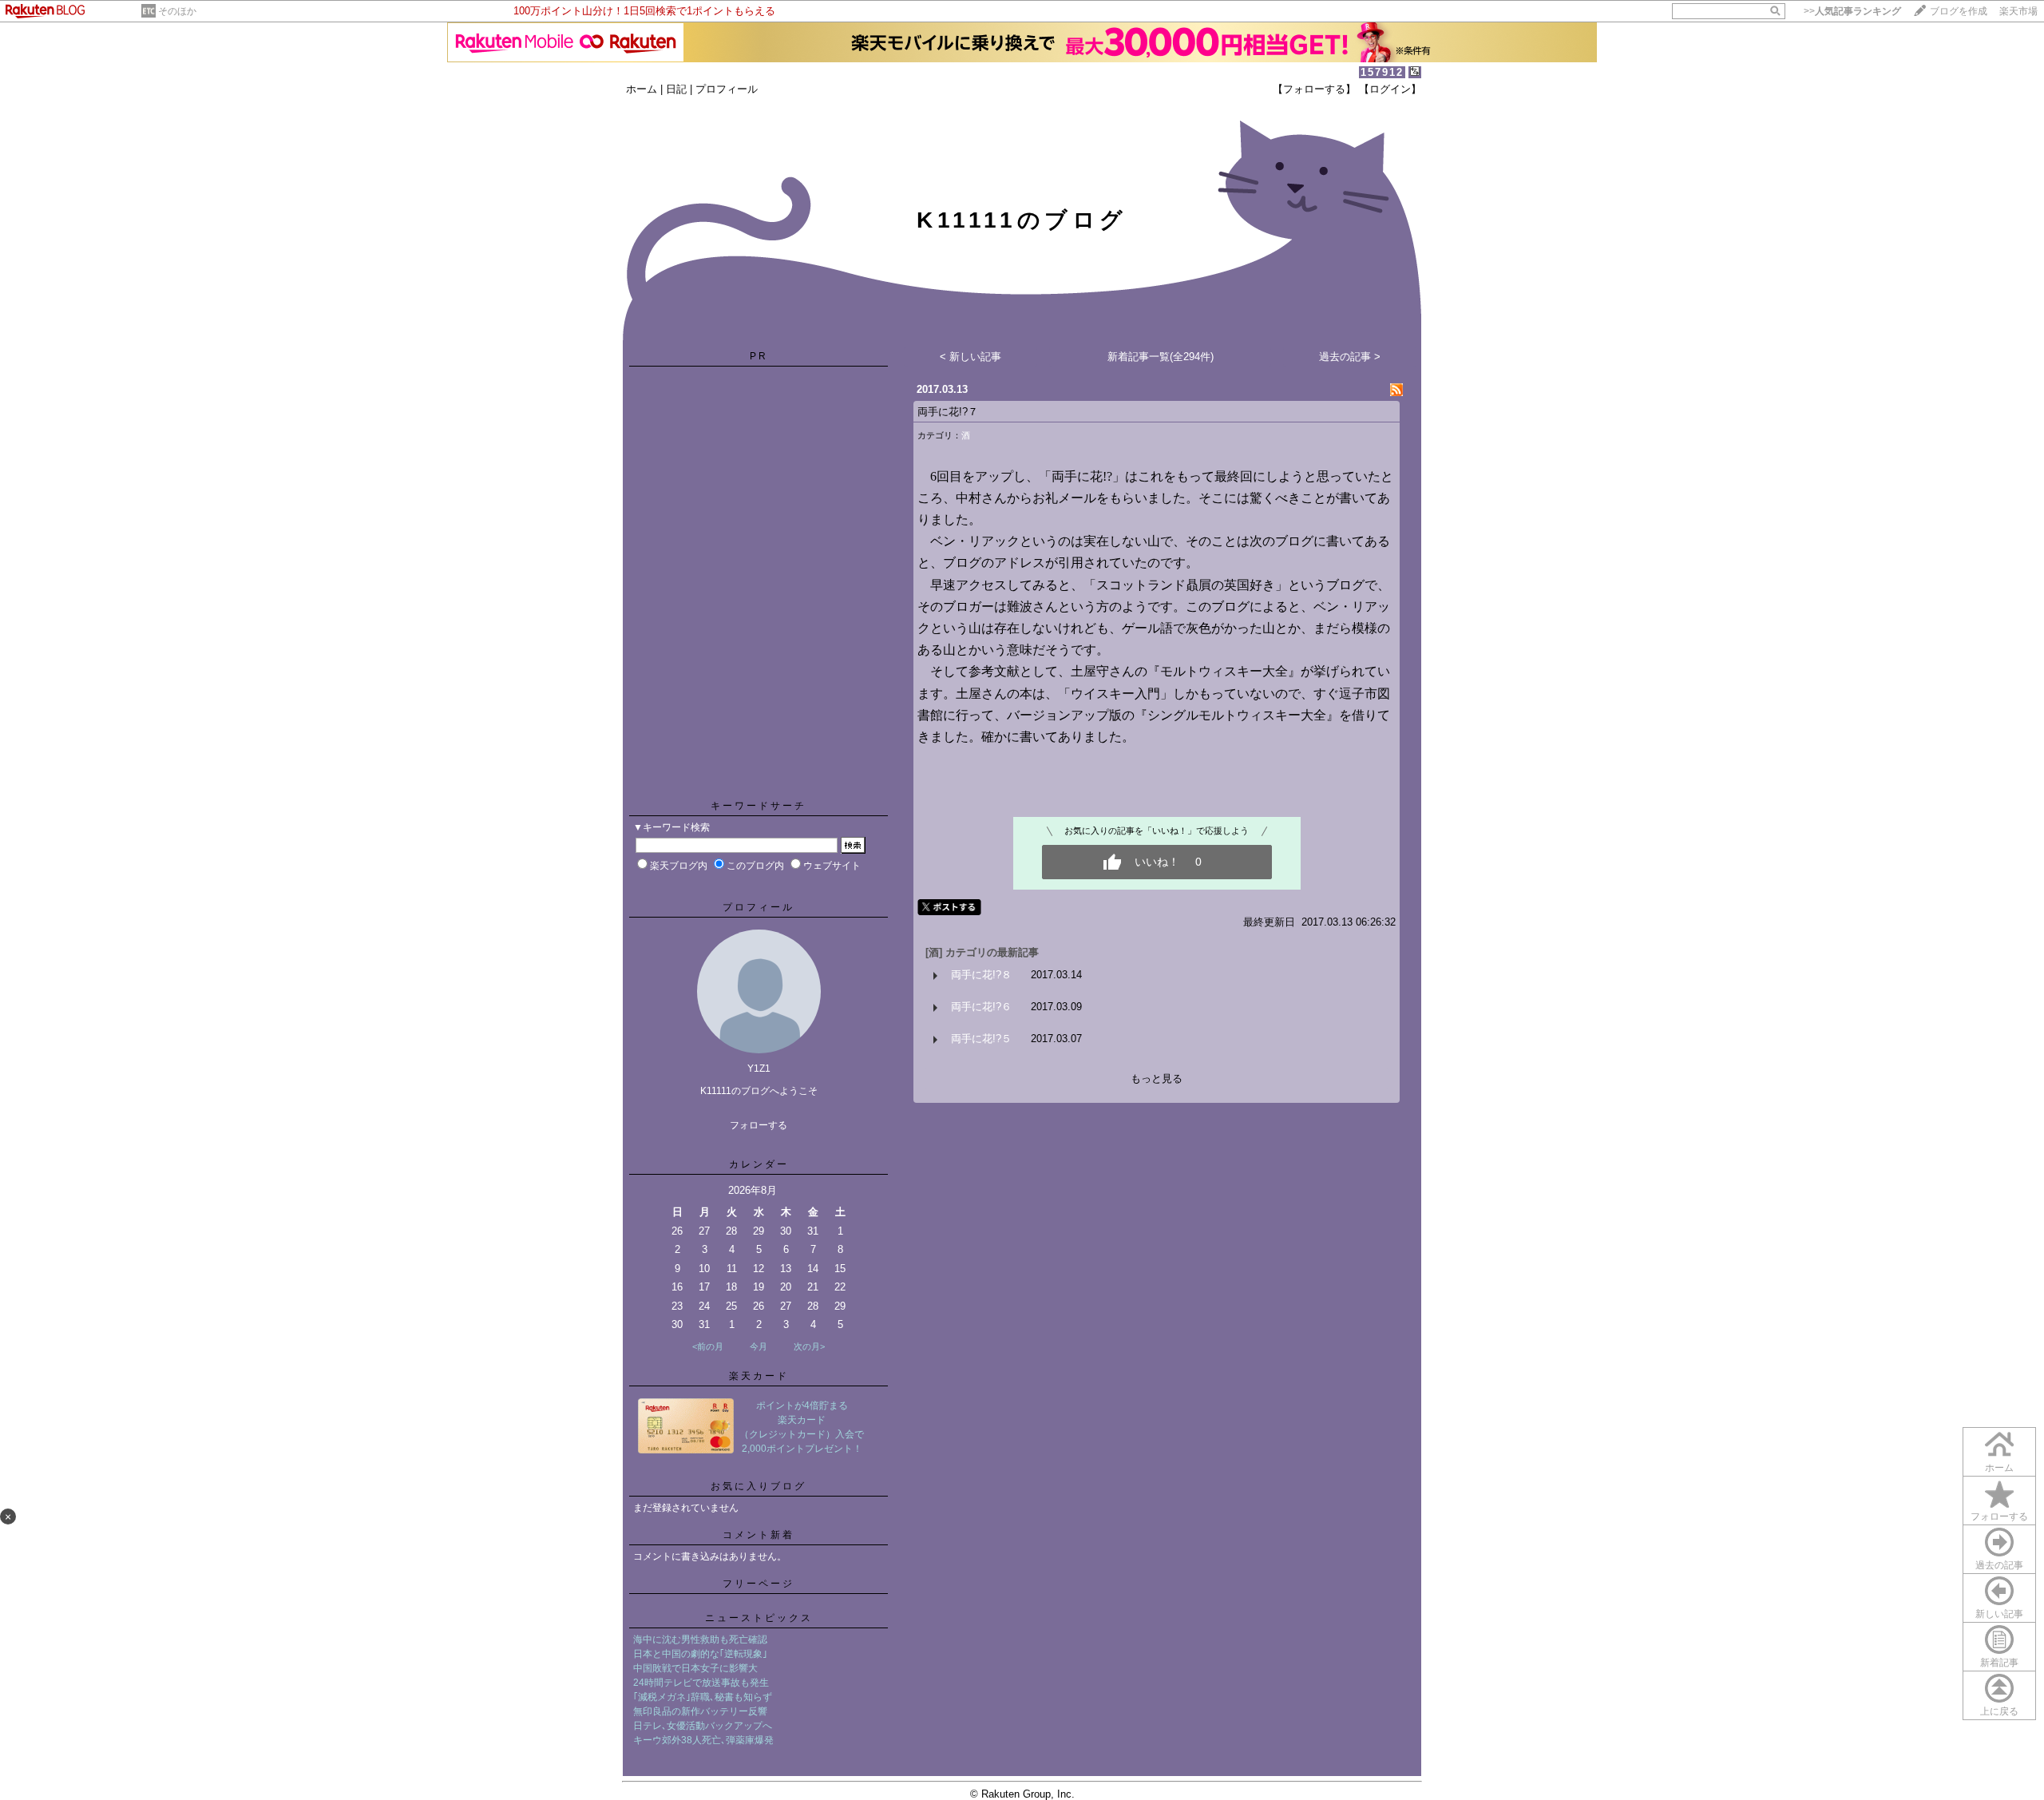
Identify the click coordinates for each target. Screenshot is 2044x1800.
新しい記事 (1999, 1614)
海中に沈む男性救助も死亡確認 (700, 1639)
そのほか (177, 11)
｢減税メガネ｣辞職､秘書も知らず (703, 1697)
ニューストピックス (759, 1618)
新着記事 (1999, 1663)
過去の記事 (1999, 1565)
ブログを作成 (1959, 11)
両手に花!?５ (981, 1039)
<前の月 (708, 1346)
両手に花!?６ (981, 1007)
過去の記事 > (1350, 357)
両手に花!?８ (981, 975)
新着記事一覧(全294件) (1161, 357)
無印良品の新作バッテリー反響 (700, 1711)
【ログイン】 (1390, 89)
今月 (759, 1346)
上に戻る (1999, 1711)
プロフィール (727, 89)
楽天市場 (2018, 11)
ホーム (642, 89)
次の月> (809, 1346)
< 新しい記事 (971, 357)
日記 (676, 89)
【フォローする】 (1314, 89)
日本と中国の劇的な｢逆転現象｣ (700, 1654)
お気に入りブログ (759, 1486)
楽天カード (759, 1376)
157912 (1382, 72)
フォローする (1999, 1517)
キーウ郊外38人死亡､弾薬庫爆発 (703, 1740)
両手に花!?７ (948, 412)
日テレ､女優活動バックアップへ (703, 1726)
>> (1852, 11)
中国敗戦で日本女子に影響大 (695, 1668)
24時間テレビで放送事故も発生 (701, 1683)
